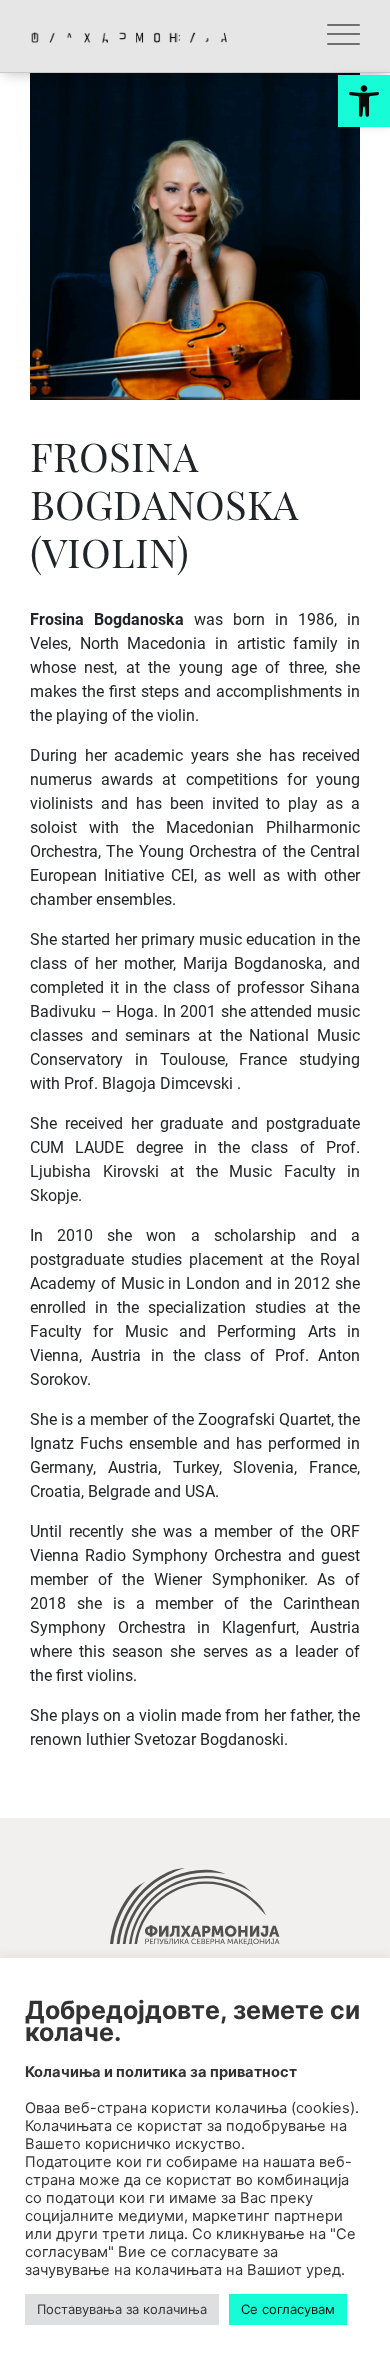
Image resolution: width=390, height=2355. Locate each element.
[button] (364, 101)
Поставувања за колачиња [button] (122, 2309)
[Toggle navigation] (343, 36)
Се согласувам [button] (288, 2309)
